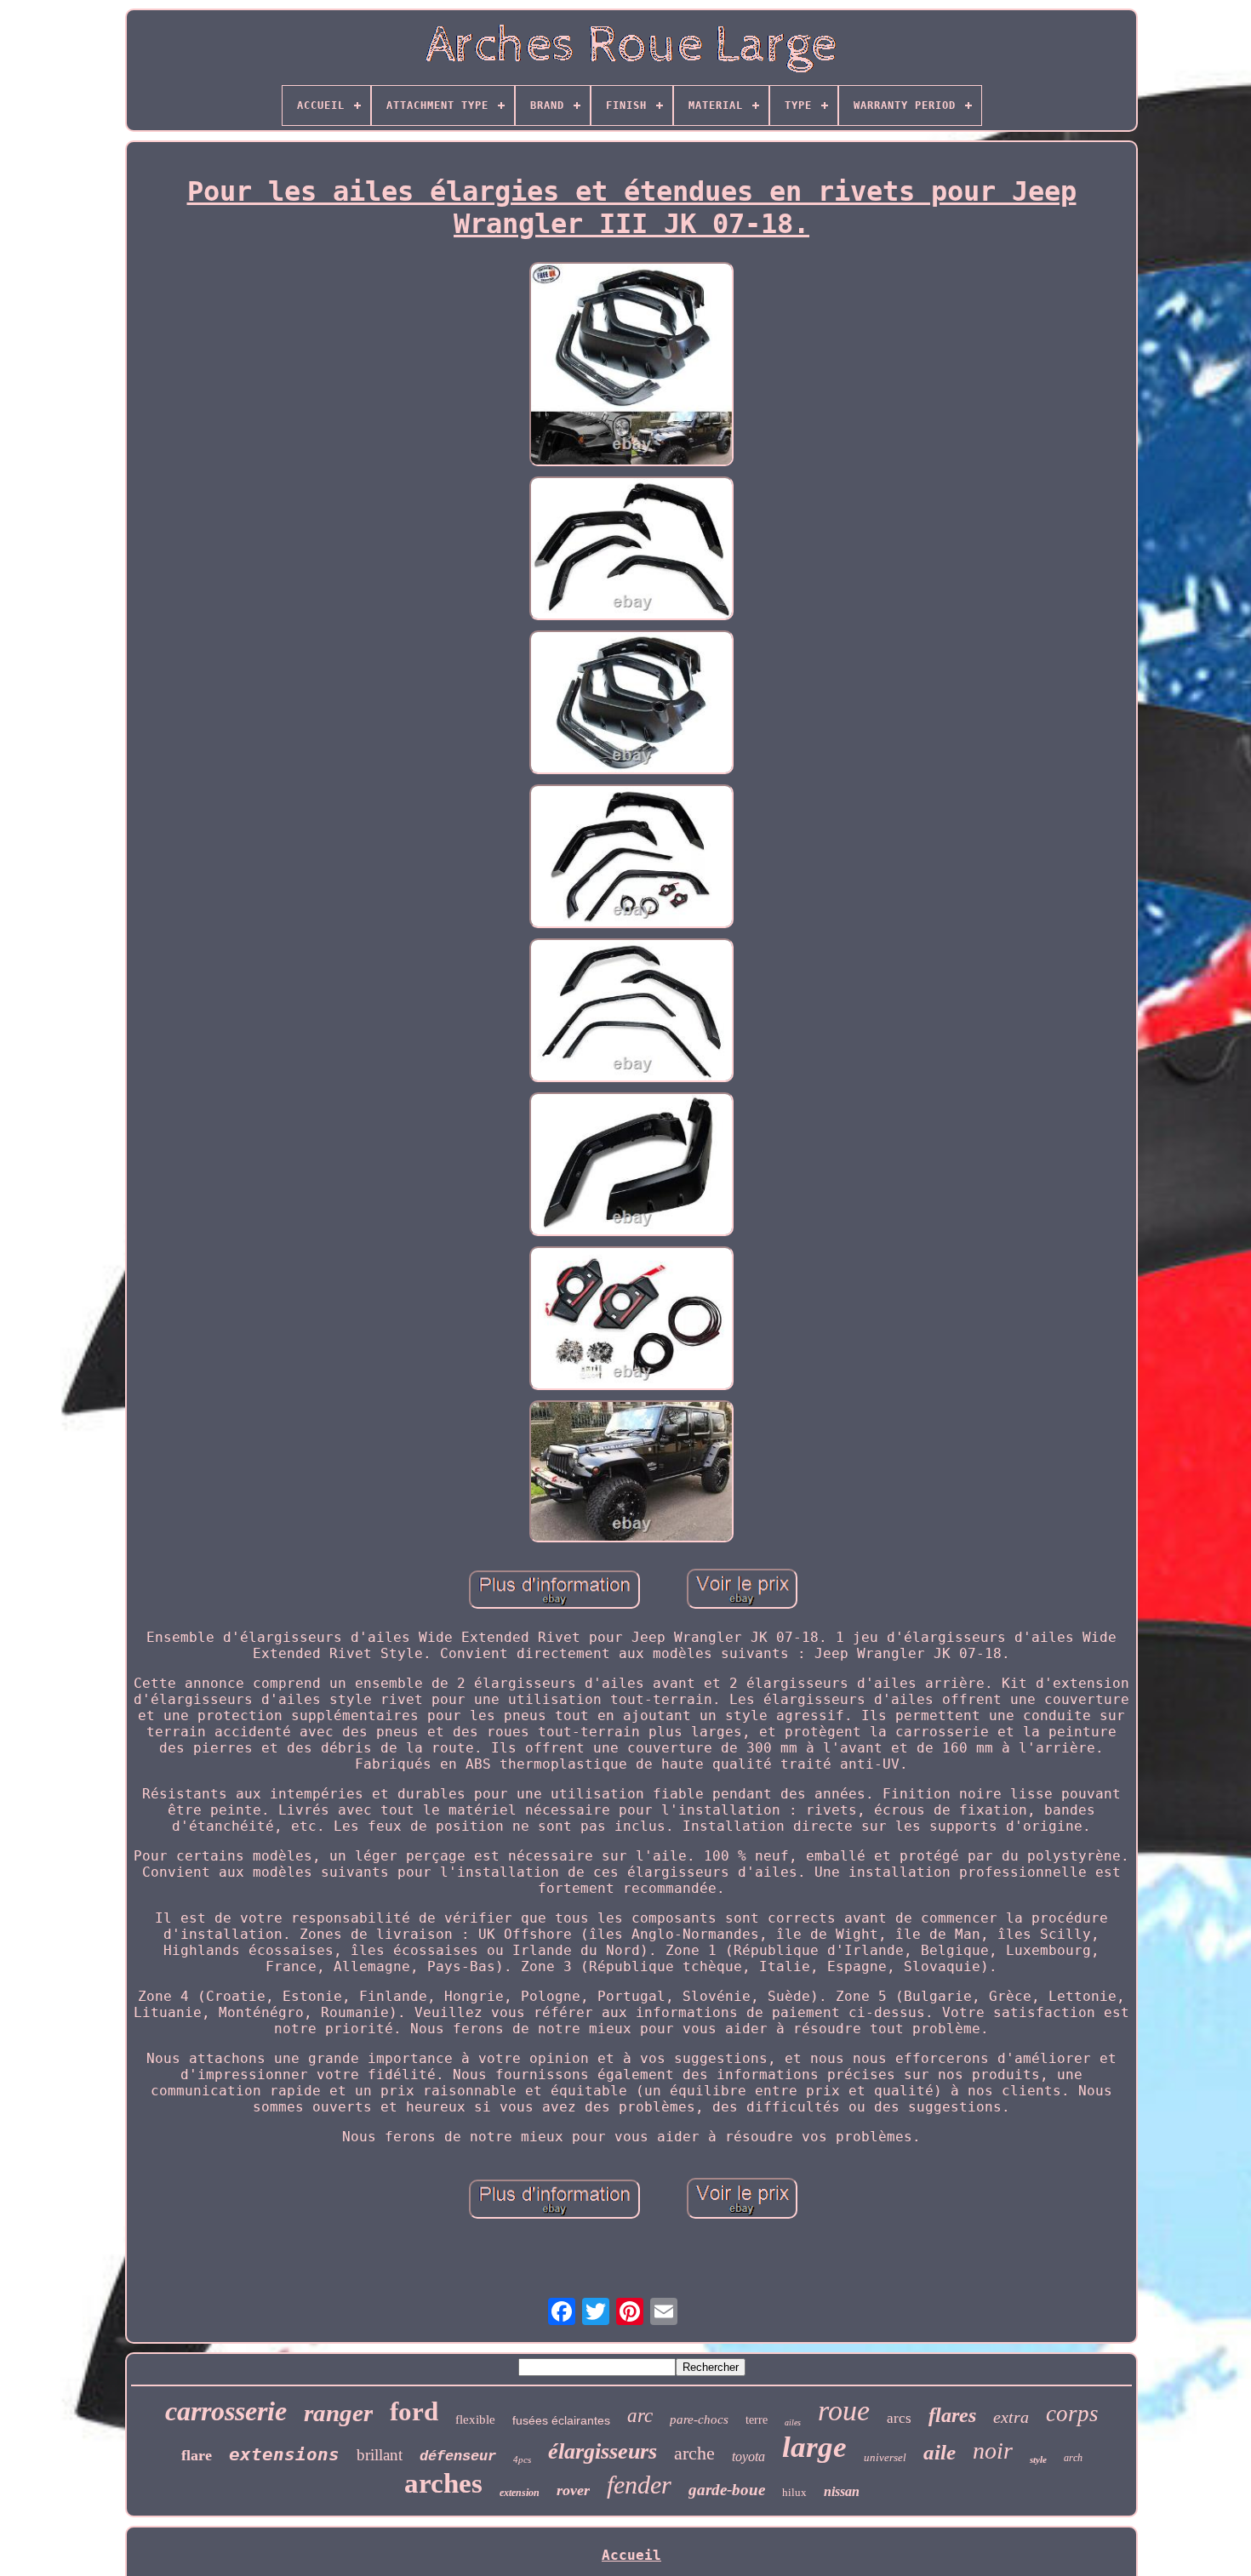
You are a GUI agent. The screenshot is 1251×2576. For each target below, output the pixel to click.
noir (993, 2451)
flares (952, 2415)
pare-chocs (699, 2419)
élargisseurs (603, 2451)
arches (443, 2483)
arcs (899, 2418)
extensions (284, 2454)
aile (940, 2452)
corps (1072, 2414)
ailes (793, 2422)
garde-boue (727, 2490)
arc (640, 2416)
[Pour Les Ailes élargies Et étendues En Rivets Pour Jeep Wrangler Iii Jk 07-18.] (631, 366)
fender (639, 2485)
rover (573, 2490)
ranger (338, 2413)
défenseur (458, 2456)
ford (414, 2411)
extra (1011, 2417)
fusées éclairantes (561, 2420)
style (1038, 2459)
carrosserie (226, 2411)
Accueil (631, 2555)
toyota (748, 2456)
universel (885, 2457)
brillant (380, 2455)
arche (694, 2453)
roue (844, 2411)
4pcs (522, 2459)
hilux (794, 2492)
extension (520, 2493)
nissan (842, 2491)
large (814, 2447)
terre (757, 2420)
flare (197, 2455)
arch (1073, 2458)
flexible (475, 2419)
